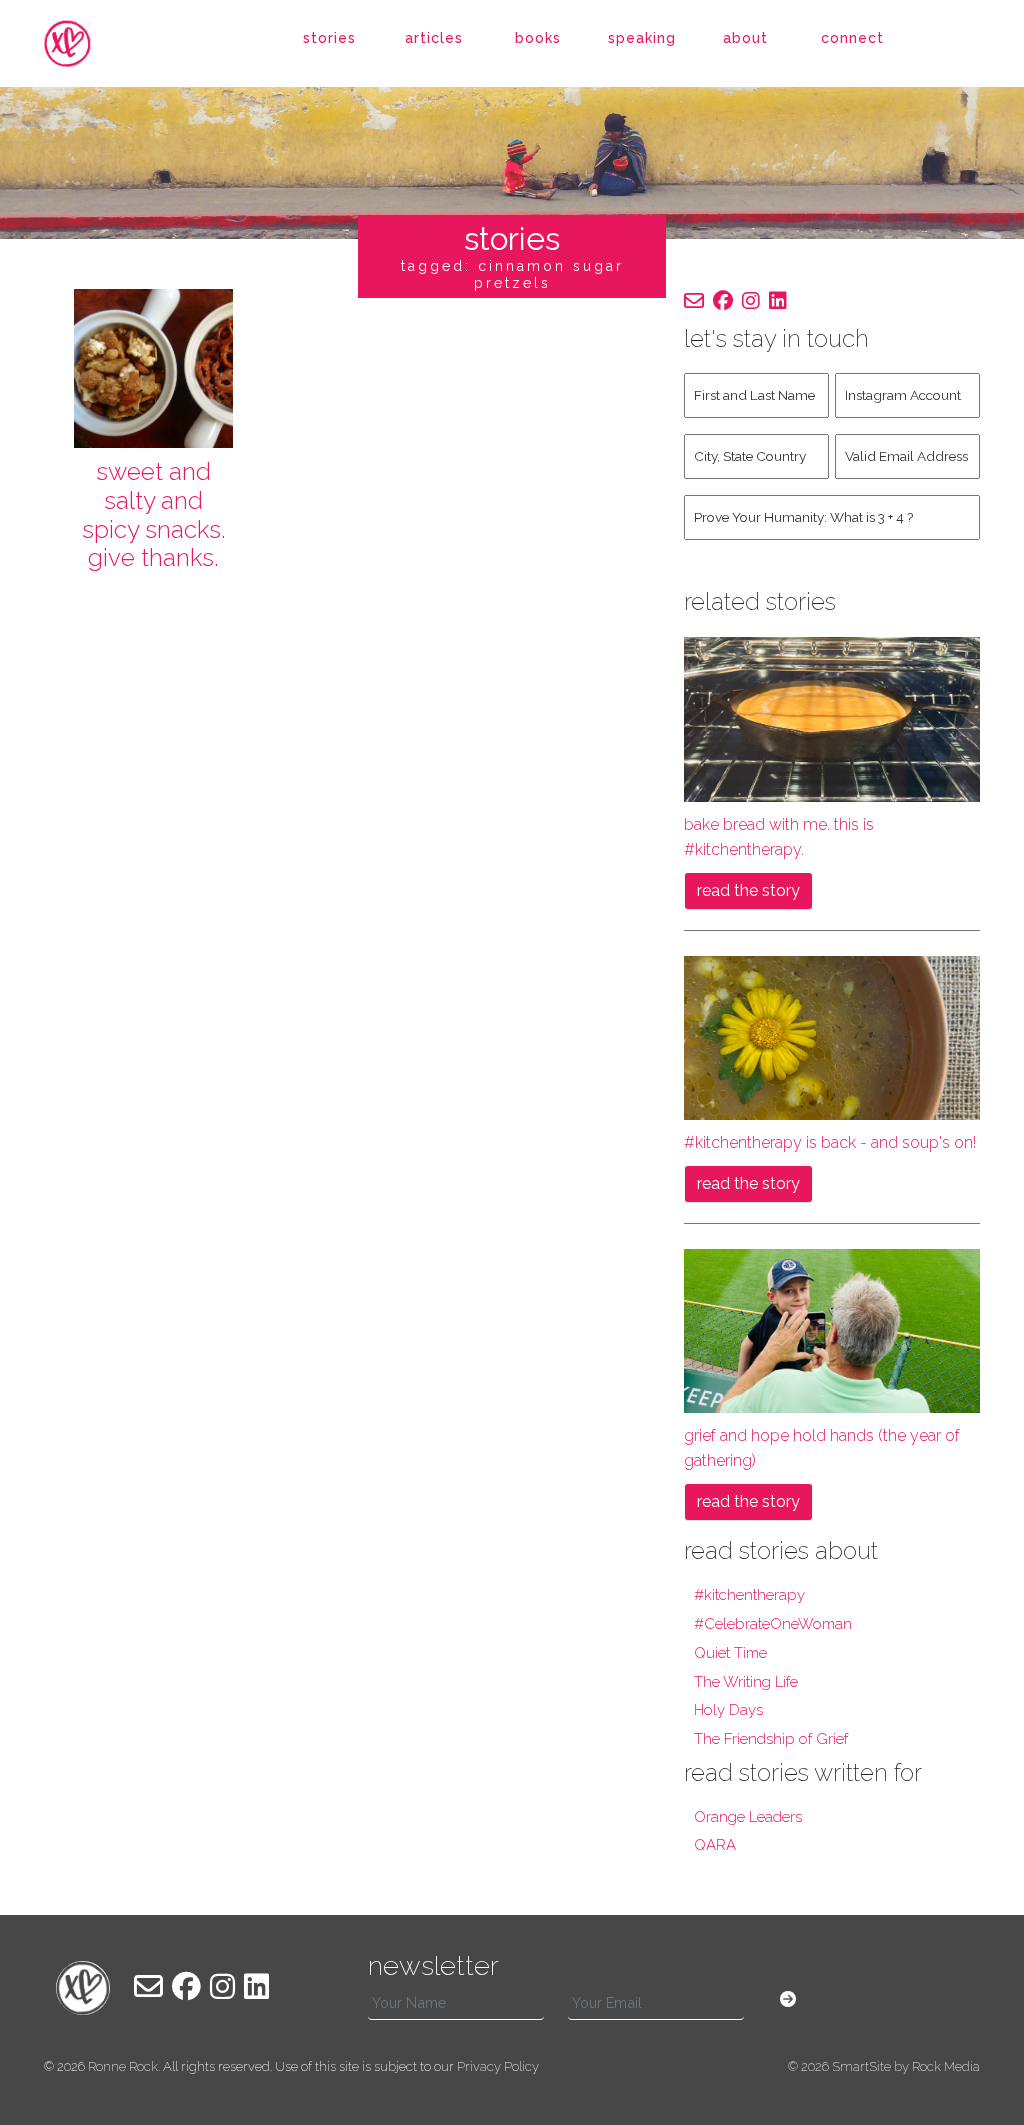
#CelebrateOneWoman (773, 1624)
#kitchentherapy (749, 1595)
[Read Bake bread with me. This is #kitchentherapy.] (832, 718)
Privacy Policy (498, 2066)
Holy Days (728, 1710)
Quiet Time (730, 1653)
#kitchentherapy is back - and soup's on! (830, 1142)
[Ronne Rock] (83, 43)
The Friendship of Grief (771, 1739)
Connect (852, 38)
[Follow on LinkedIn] (778, 301)
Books (538, 38)
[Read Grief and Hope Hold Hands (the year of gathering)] (832, 1329)
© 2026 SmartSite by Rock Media (884, 2066)
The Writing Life (746, 1682)
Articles (434, 38)
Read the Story (748, 890)
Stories (329, 38)
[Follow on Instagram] (751, 301)
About (745, 38)
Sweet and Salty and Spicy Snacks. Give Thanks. (154, 514)
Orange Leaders (748, 1817)
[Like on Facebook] (723, 301)
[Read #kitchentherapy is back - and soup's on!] (832, 1036)
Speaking (642, 38)
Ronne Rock (123, 2066)
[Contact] (694, 301)
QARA (715, 1845)
